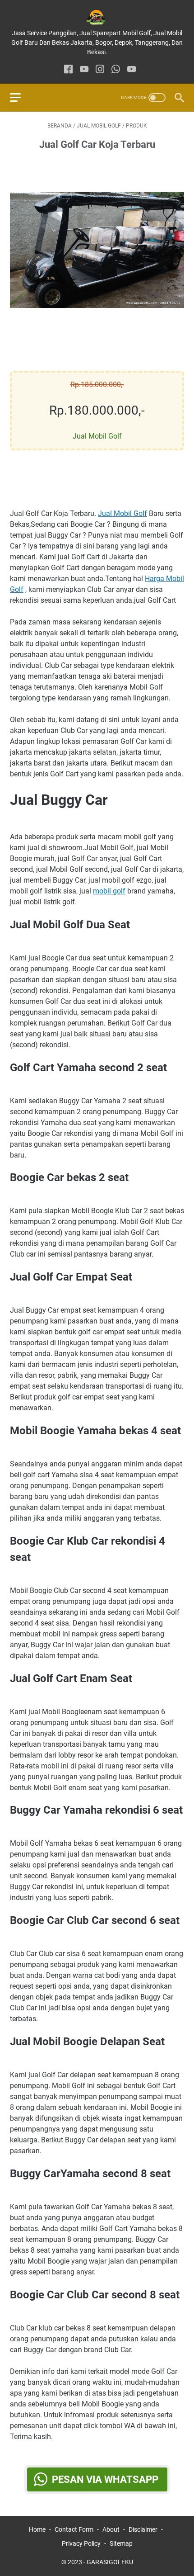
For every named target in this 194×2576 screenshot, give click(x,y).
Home (37, 2529)
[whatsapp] (116, 70)
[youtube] (84, 70)
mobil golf (109, 891)
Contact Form (74, 2529)
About (111, 2529)
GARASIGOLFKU (110, 2562)
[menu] (21, 98)
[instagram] (100, 70)
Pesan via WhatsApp (105, 2479)
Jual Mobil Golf (122, 513)
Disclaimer (143, 2529)
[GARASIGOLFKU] (97, 17)
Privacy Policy (81, 2543)
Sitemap (121, 2543)
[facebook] (68, 70)
